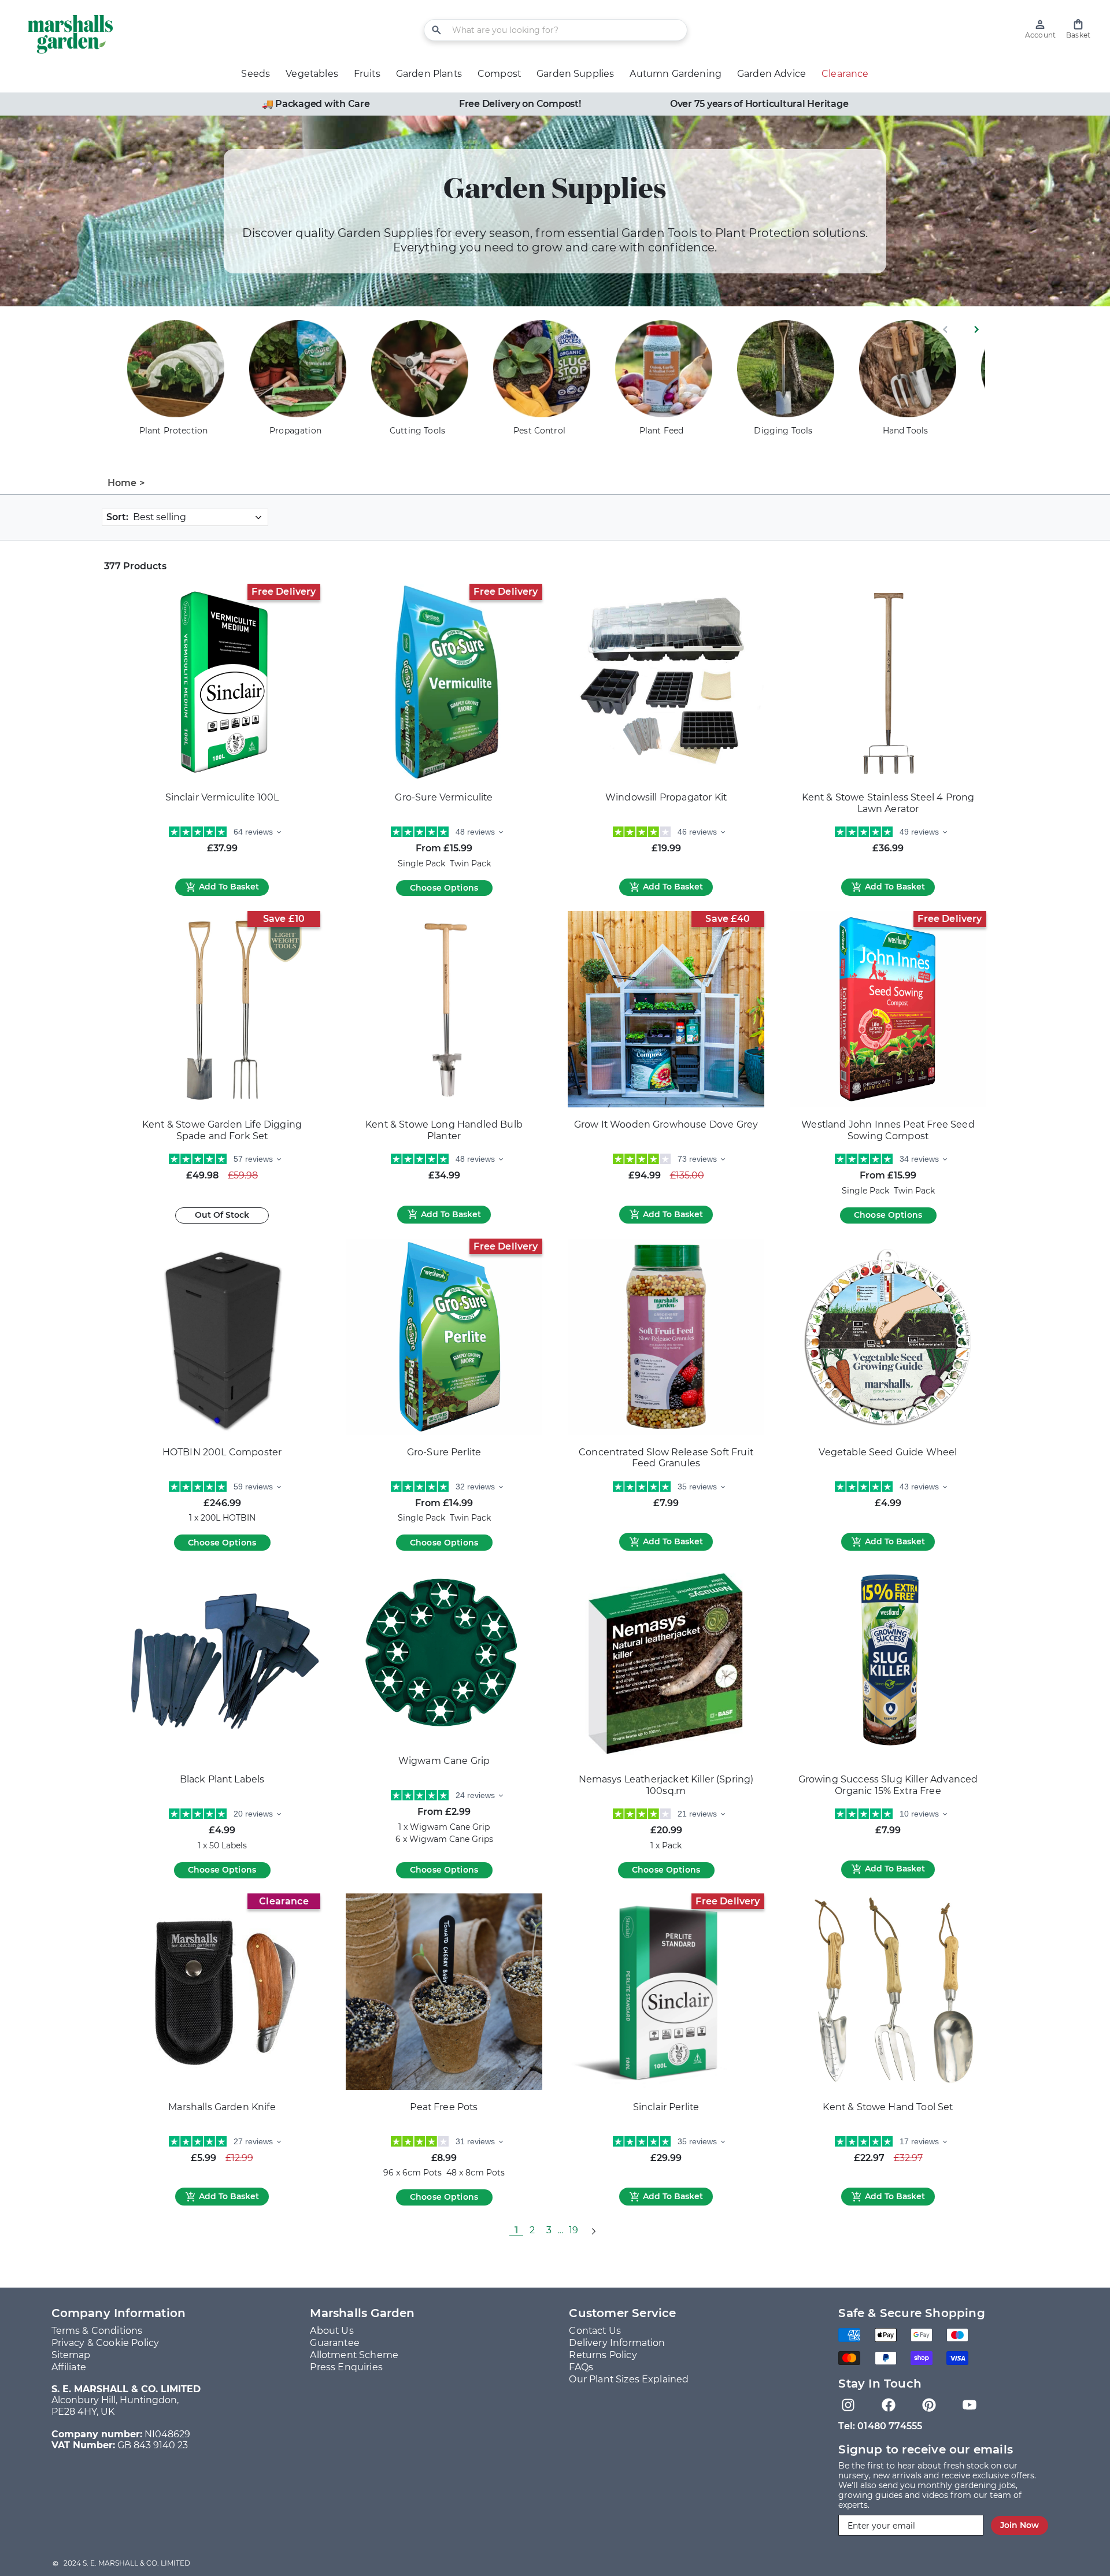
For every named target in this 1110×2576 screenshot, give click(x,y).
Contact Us (595, 2331)
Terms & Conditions (97, 2331)
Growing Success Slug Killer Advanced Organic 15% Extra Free (888, 1785)
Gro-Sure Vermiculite (444, 797)
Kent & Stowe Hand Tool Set (888, 2107)
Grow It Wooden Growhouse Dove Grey (666, 1124)
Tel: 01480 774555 (880, 2426)
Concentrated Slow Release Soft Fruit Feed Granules (666, 1458)
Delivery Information (617, 2343)
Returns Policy (603, 2355)
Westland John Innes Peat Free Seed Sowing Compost (888, 1130)
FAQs (581, 2367)
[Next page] (593, 2230)
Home (122, 483)
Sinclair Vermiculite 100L (222, 797)
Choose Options (444, 888)
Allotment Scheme (354, 2355)
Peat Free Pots (444, 2107)
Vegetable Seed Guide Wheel (888, 1452)
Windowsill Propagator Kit (666, 797)
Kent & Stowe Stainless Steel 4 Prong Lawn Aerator (888, 803)
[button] (1078, 29)
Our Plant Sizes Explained (629, 2379)
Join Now (1020, 2525)
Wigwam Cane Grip (444, 1761)
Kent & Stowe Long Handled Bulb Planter (444, 1130)
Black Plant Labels (222, 1779)
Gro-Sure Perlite (444, 1452)
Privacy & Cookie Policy (106, 2343)
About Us (332, 2331)
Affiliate (69, 2367)
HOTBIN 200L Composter (222, 1452)
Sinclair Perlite (666, 2107)
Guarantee (334, 2343)
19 (573, 2230)
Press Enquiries (346, 2367)
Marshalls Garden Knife (222, 2107)
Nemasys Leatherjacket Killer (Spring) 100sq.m (666, 1785)
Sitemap (71, 2355)
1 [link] (516, 2230)
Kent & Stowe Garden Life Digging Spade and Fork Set (222, 1130)
